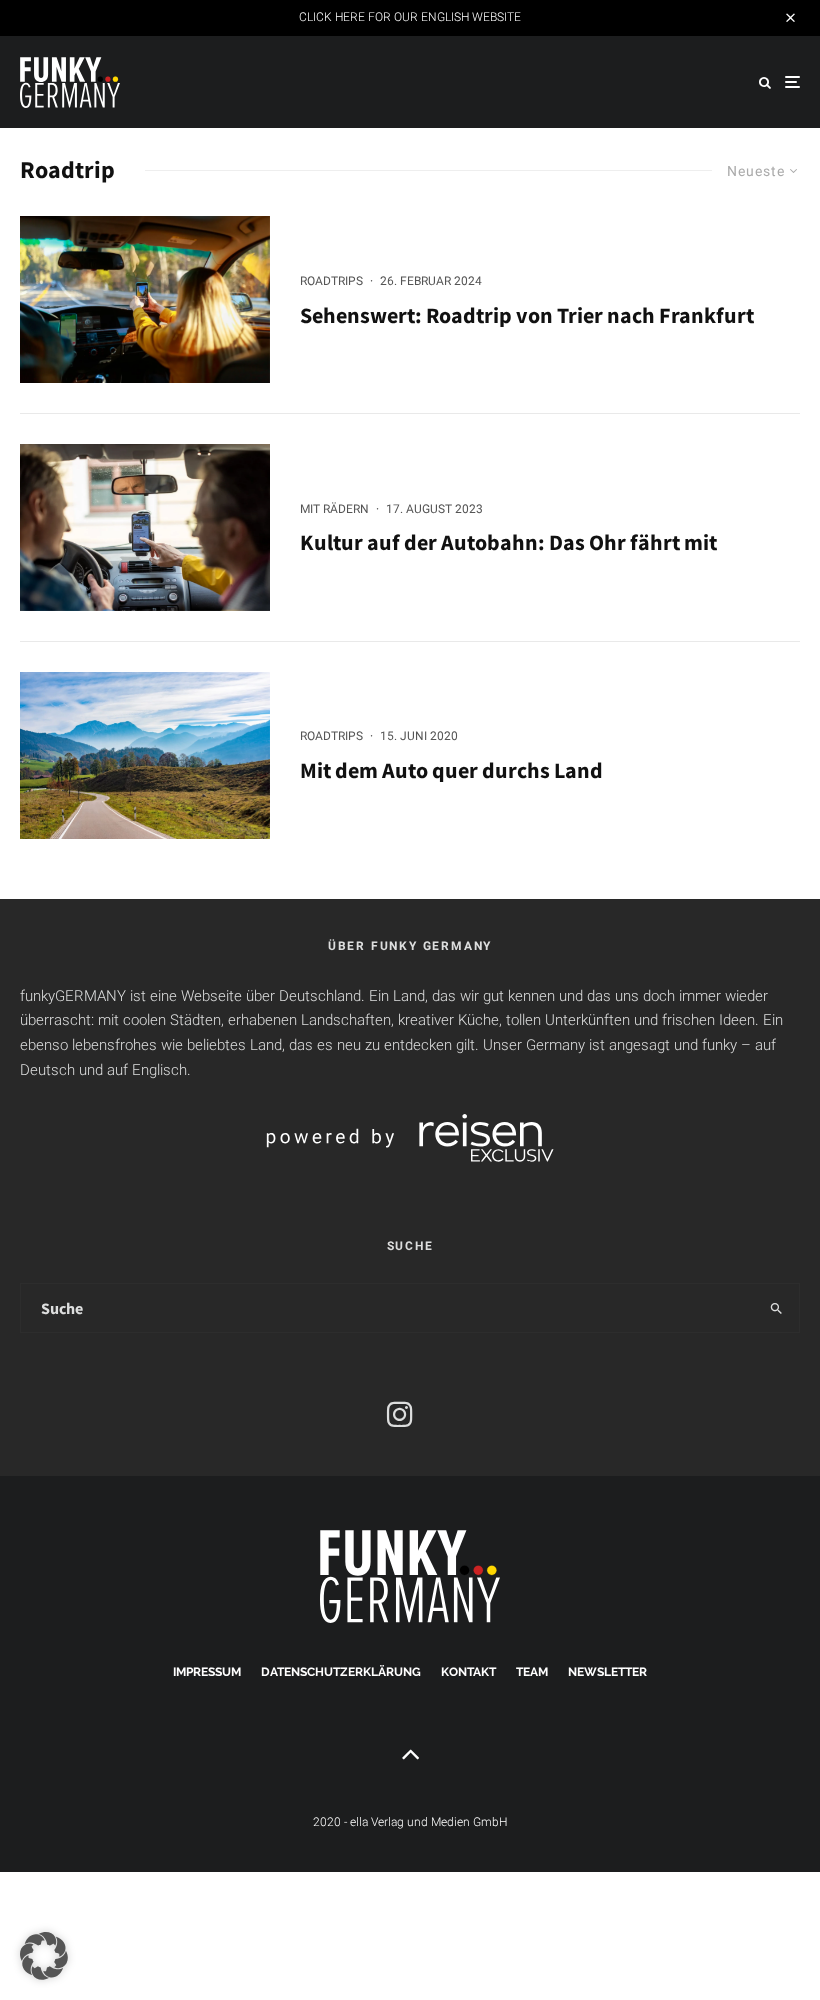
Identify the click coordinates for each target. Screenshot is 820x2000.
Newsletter (607, 1672)
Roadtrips (331, 281)
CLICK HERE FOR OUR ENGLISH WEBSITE (410, 17)
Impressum (207, 1672)
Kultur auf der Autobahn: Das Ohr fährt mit (508, 542)
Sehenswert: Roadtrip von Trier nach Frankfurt (527, 315)
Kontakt (468, 1672)
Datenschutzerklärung (341, 1672)
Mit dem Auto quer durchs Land (451, 770)
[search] (776, 1308)
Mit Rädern (334, 509)
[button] (44, 1956)
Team (532, 1672)
